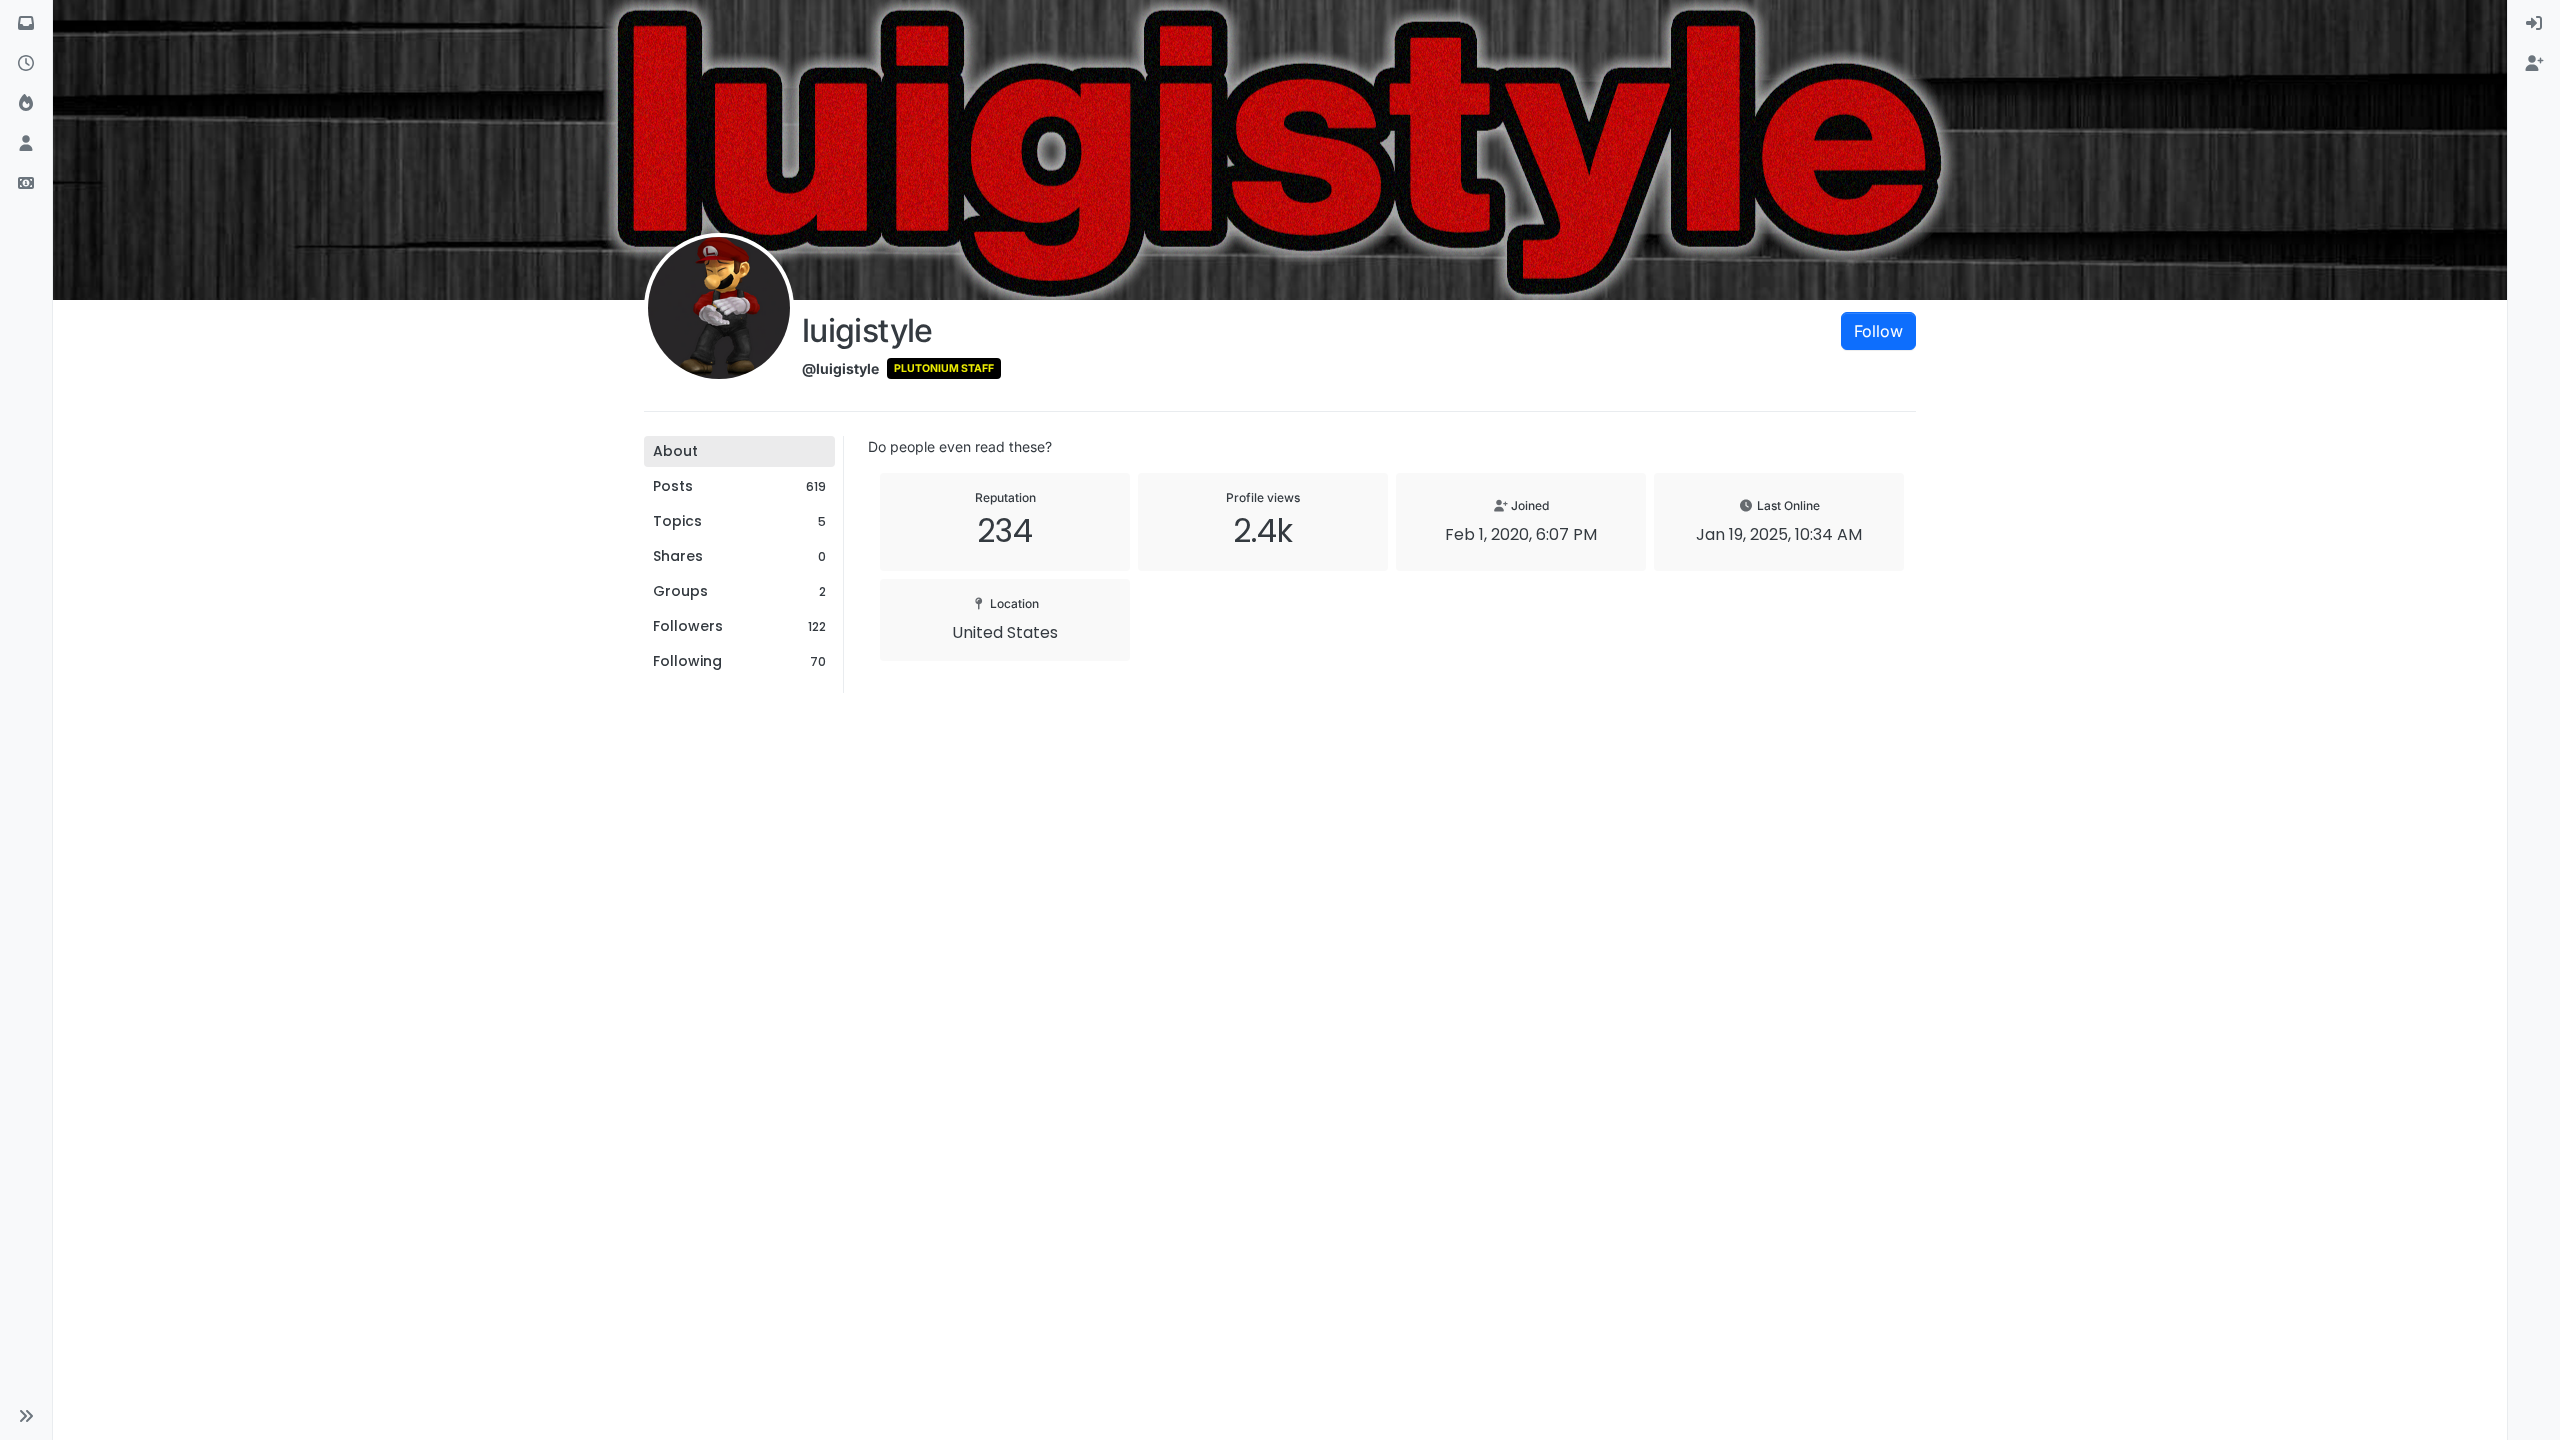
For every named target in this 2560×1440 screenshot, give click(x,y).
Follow (1878, 331)
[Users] (26, 144)
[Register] (2534, 64)
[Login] (2534, 24)
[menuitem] (2534, 24)
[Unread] (26, 24)
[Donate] (26, 184)
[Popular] (26, 104)
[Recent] (26, 64)
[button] (26, 1416)
